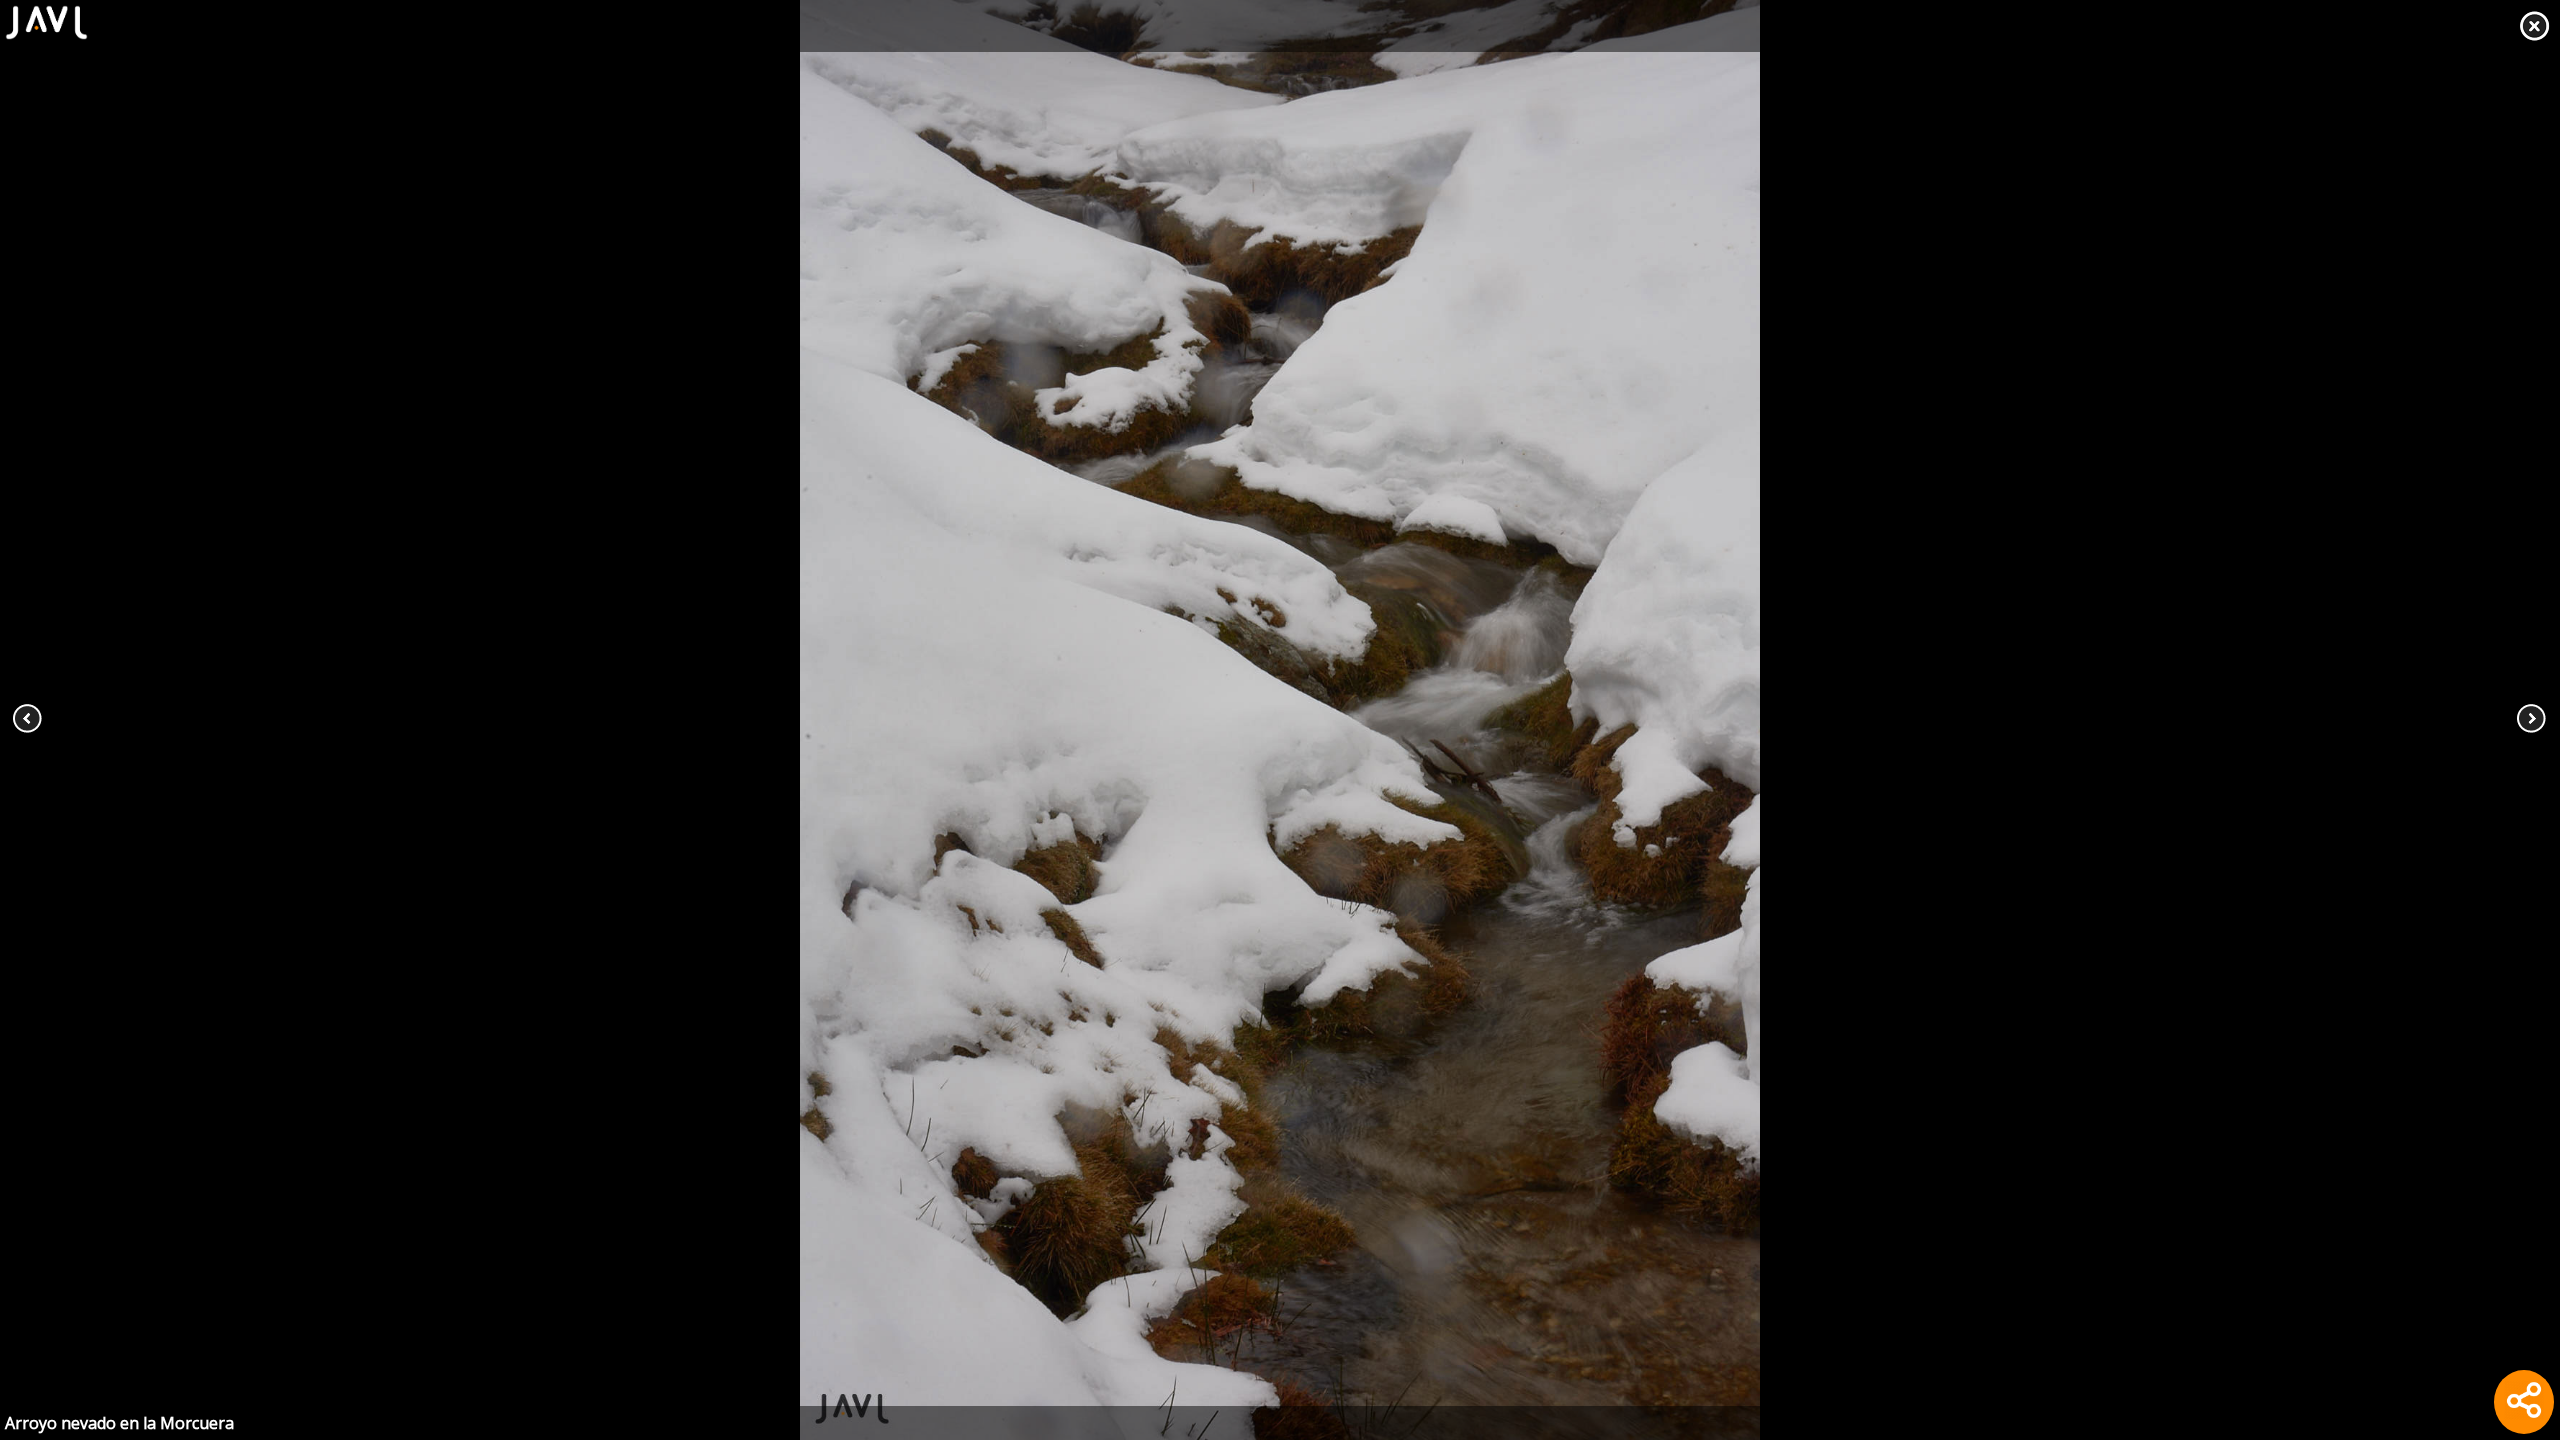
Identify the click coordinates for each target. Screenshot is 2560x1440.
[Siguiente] (2304, 720)
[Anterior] (256, 720)
